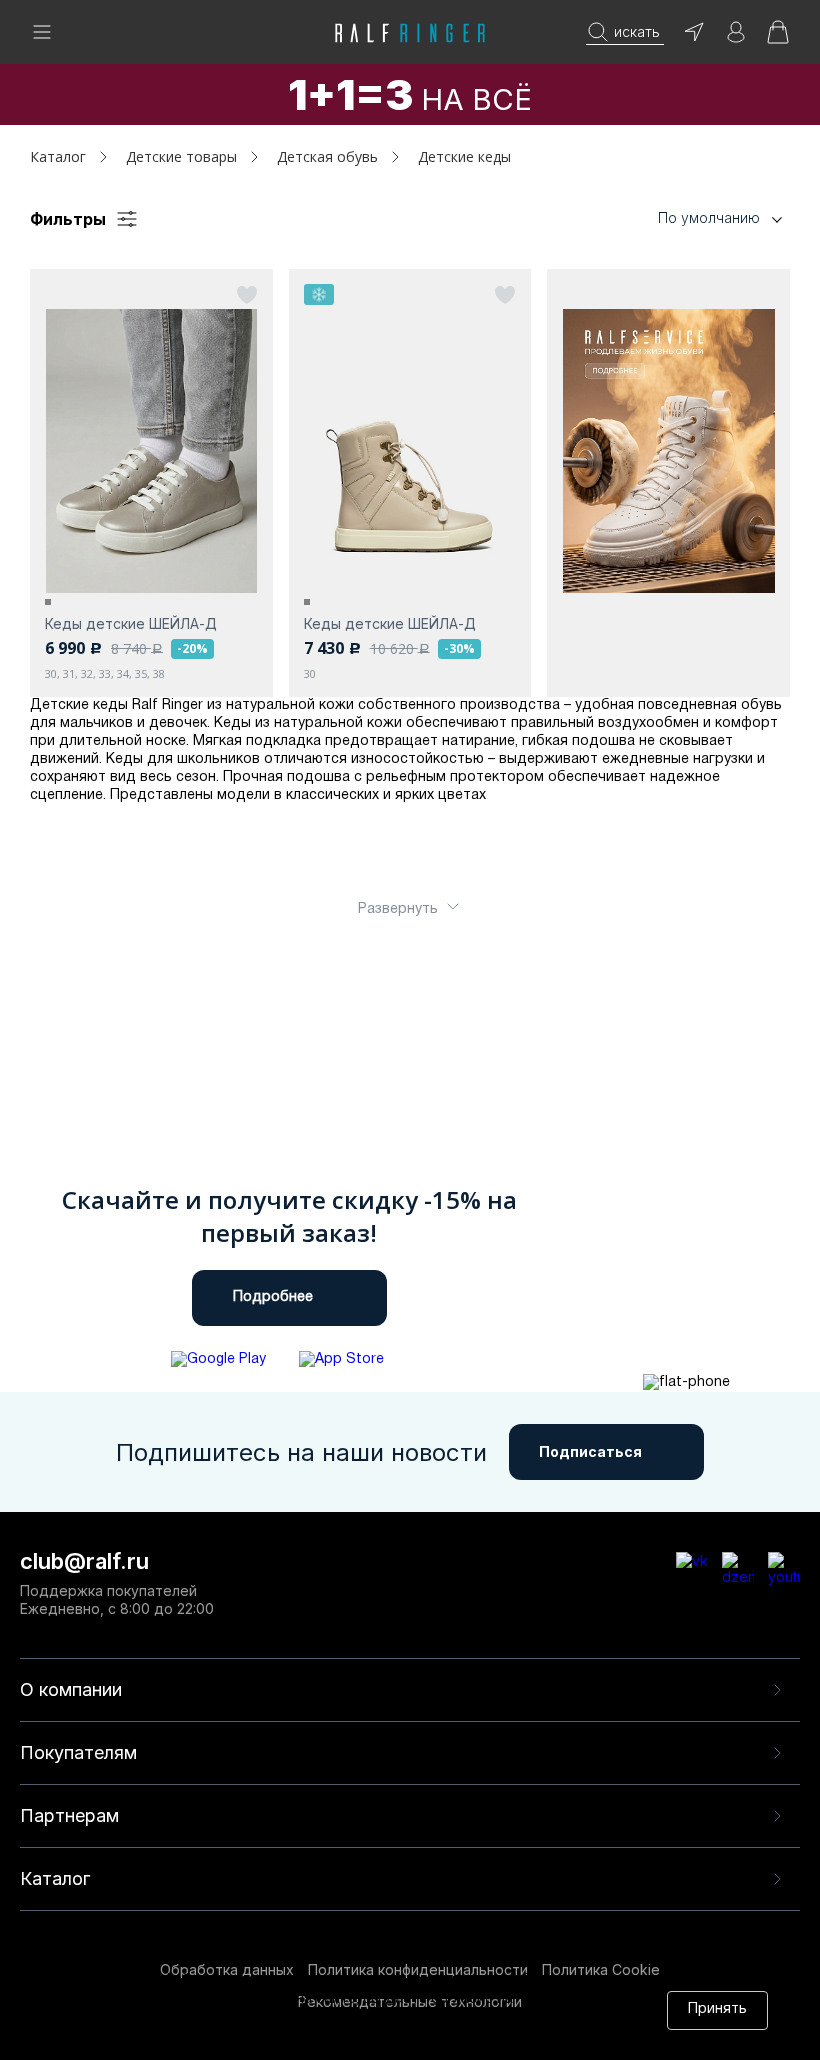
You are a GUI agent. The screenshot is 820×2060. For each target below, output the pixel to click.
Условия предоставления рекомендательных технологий (313, 2037)
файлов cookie (351, 2018)
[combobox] (690, 218)
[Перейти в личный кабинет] (736, 38)
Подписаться (590, 1451)
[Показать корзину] (778, 38)
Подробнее (273, 1297)
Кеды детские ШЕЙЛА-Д (131, 623)
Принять (717, 2009)
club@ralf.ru (84, 1561)
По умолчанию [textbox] (709, 217)
